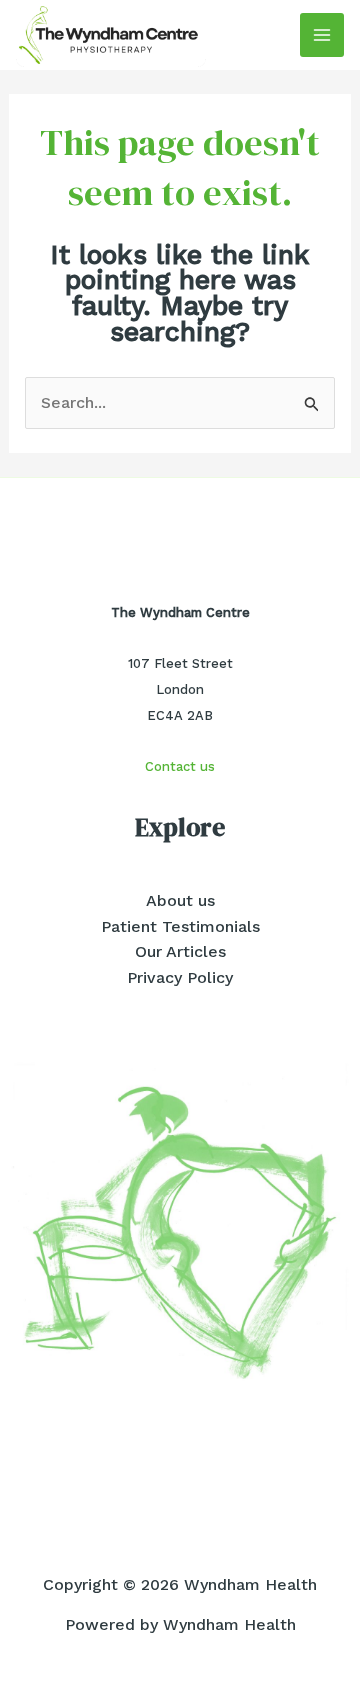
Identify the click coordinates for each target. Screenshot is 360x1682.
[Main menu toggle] (322, 35)
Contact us (180, 766)
